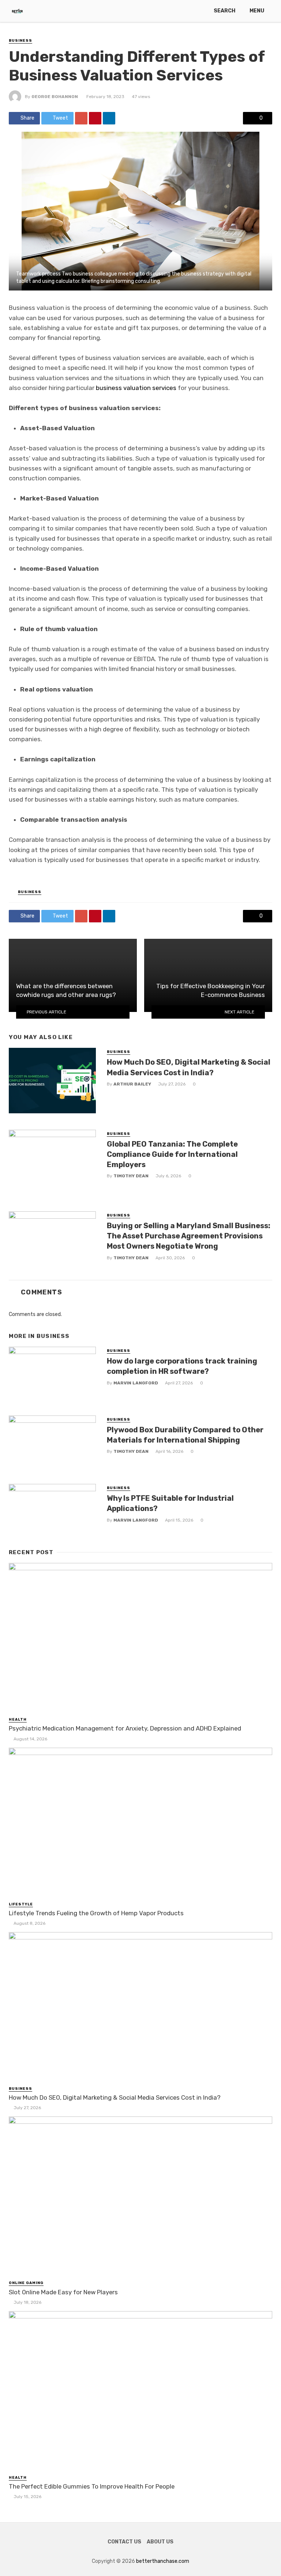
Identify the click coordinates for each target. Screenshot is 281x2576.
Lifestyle (21, 1904)
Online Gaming (26, 2283)
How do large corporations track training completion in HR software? (182, 1366)
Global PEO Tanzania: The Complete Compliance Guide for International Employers (172, 1154)
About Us (160, 2542)
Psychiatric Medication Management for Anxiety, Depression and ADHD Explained (125, 1728)
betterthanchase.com (163, 2561)
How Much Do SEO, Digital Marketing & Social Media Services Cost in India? (189, 1067)
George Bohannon (55, 97)
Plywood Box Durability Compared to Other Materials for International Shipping (185, 1435)
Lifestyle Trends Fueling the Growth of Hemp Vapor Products (96, 1913)
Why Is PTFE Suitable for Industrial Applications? (170, 1503)
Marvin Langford (136, 1383)
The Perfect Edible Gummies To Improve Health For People (92, 2486)
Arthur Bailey (132, 1084)
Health (18, 1720)
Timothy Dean (131, 1176)
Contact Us (124, 2542)
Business (20, 41)
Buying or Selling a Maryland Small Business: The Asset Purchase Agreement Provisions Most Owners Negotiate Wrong (189, 1236)
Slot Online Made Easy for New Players (63, 2292)
